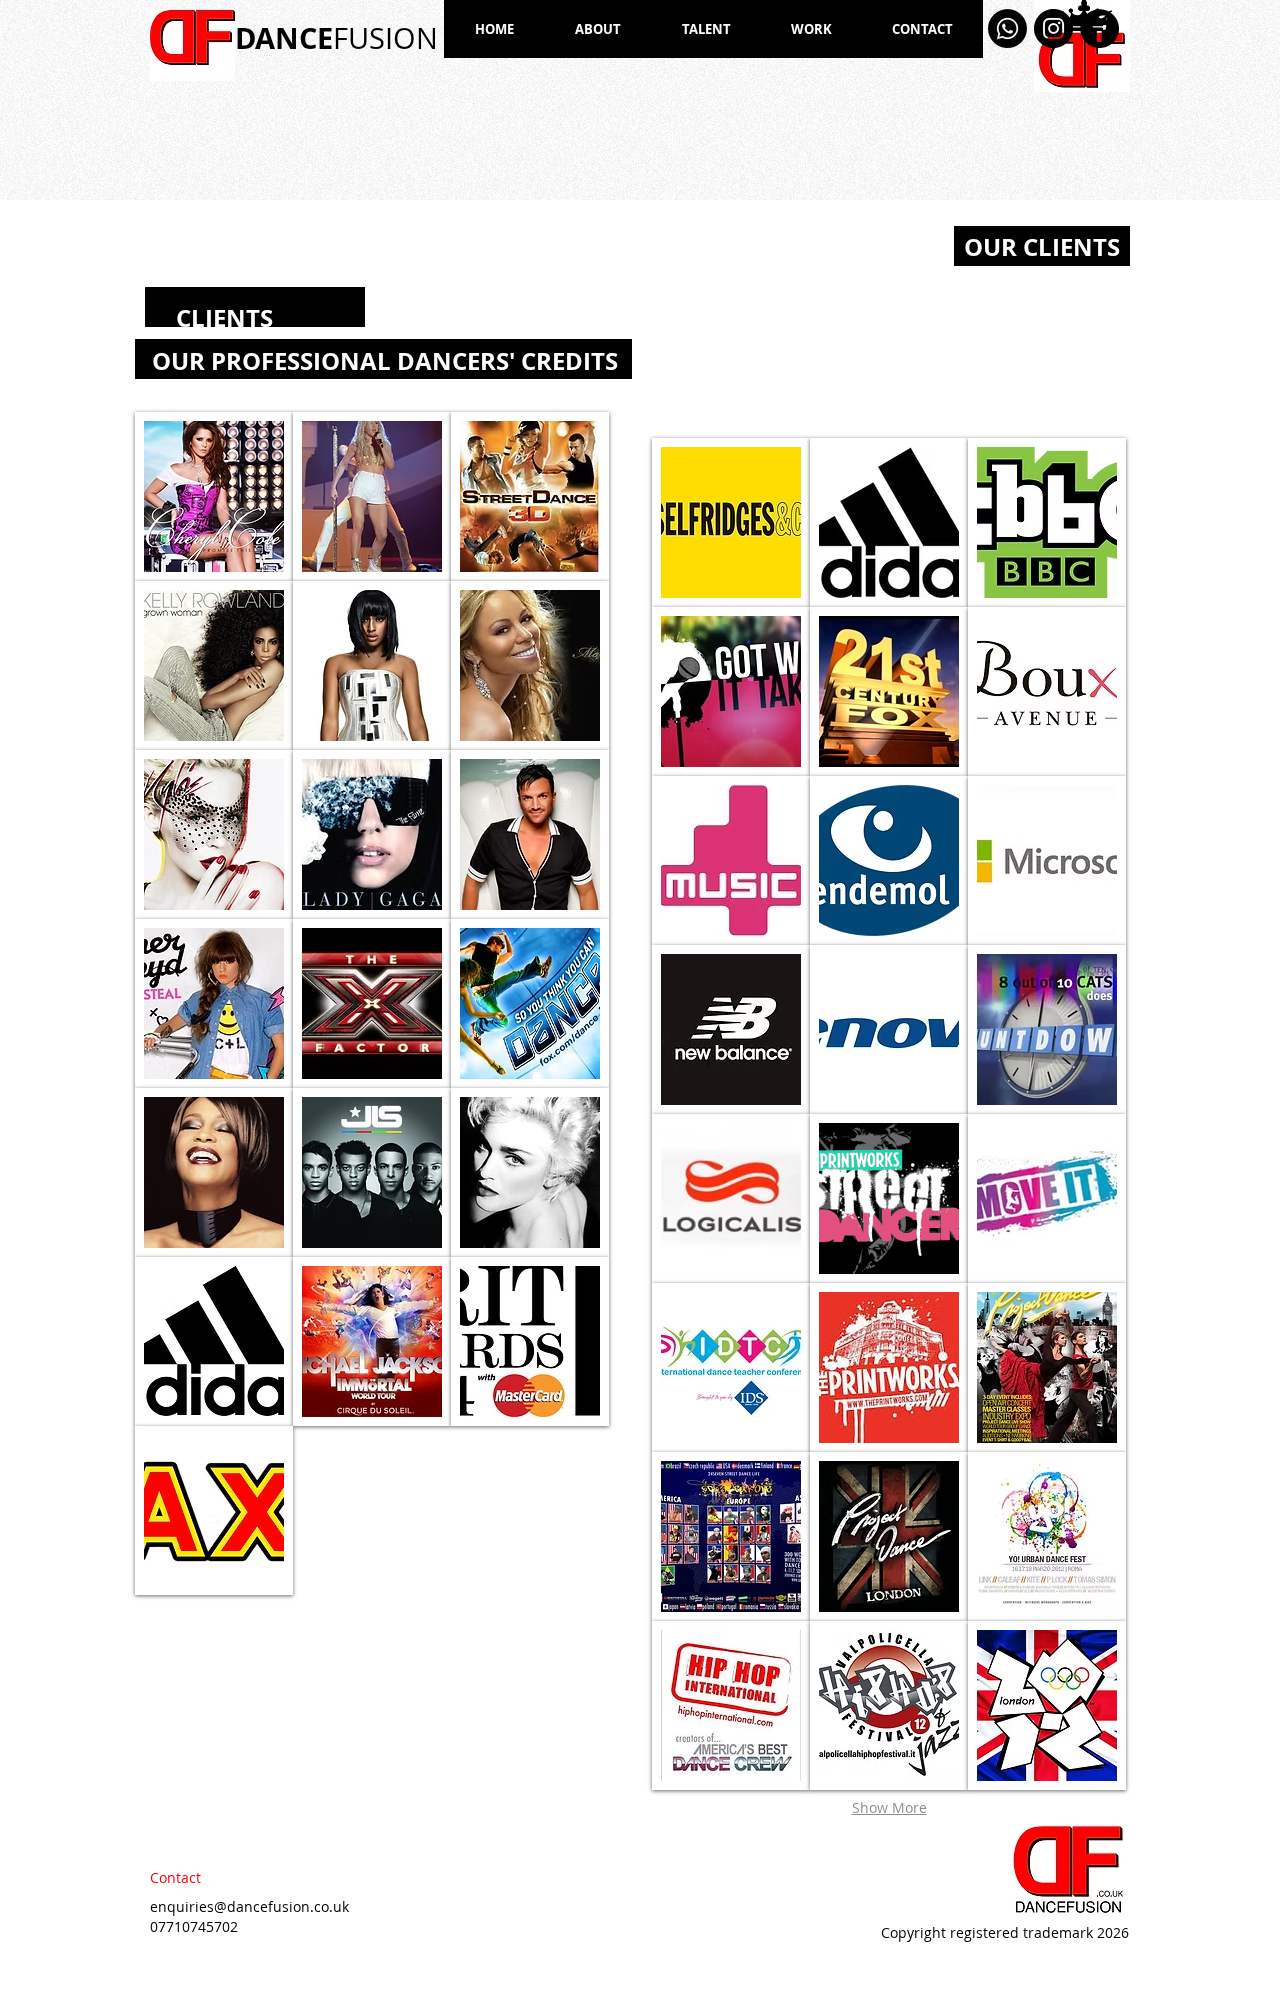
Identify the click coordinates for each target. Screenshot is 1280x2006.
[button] (214, 496)
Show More (889, 1807)
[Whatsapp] (1007, 28)
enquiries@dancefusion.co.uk (249, 1906)
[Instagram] (1053, 28)
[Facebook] (1099, 28)
